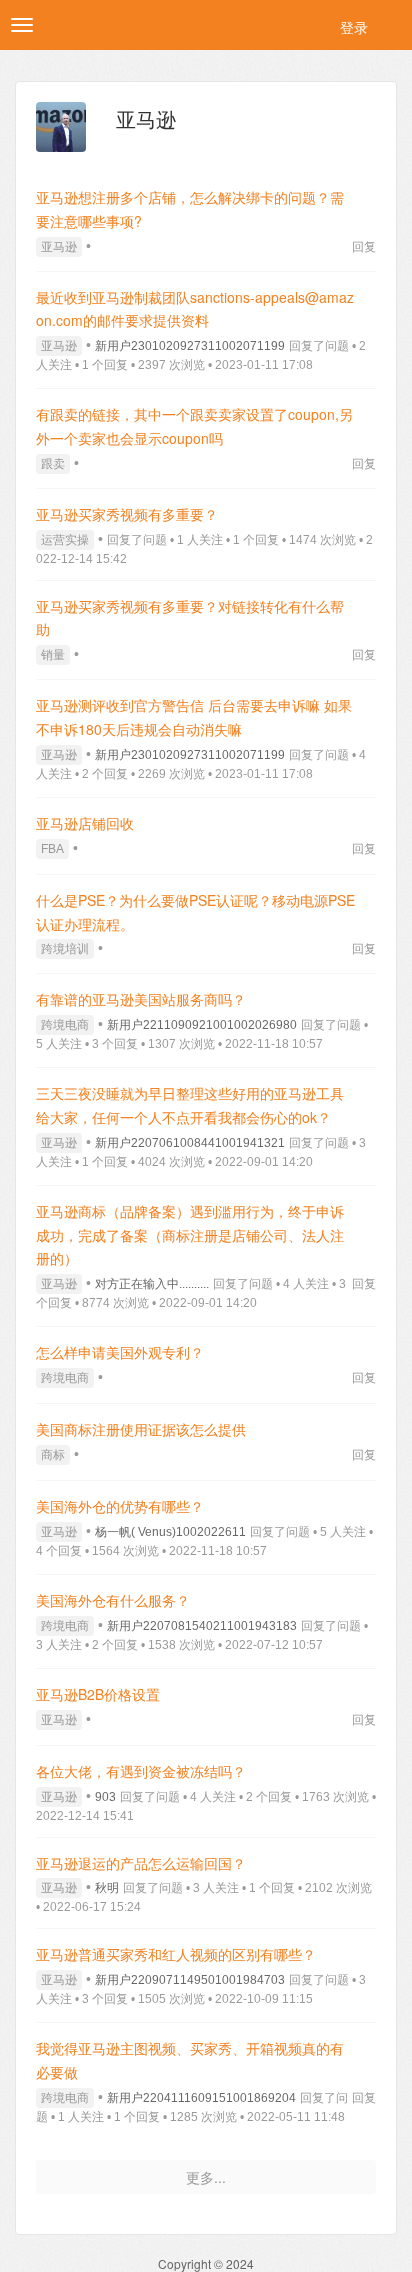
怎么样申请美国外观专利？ (120, 1352)
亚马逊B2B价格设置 (98, 1694)
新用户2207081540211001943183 (202, 1626)
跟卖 (53, 464)
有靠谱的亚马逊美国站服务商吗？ (141, 999)
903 (105, 1797)
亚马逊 (59, 247)
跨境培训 (65, 949)
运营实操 (65, 540)
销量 (53, 655)
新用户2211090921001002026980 (202, 1025)
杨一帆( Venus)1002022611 (170, 1532)
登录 (354, 27)
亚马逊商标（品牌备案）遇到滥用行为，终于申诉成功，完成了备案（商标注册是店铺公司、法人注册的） (190, 1235)
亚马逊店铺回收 (85, 823)
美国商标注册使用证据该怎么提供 (141, 1429)
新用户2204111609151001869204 (201, 2098)
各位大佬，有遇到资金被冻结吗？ (141, 1771)
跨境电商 (65, 1025)
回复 (364, 245)
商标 (53, 1455)
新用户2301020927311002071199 (190, 346)
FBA (52, 849)
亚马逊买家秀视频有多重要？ (127, 514)
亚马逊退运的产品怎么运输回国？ (141, 1863)
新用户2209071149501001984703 (190, 1980)
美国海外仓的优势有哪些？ (120, 1506)
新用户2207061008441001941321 (190, 1143)
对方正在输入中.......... (152, 1284)
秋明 (107, 1888)
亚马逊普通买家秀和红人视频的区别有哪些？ (176, 1954)
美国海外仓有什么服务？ (113, 1600)
